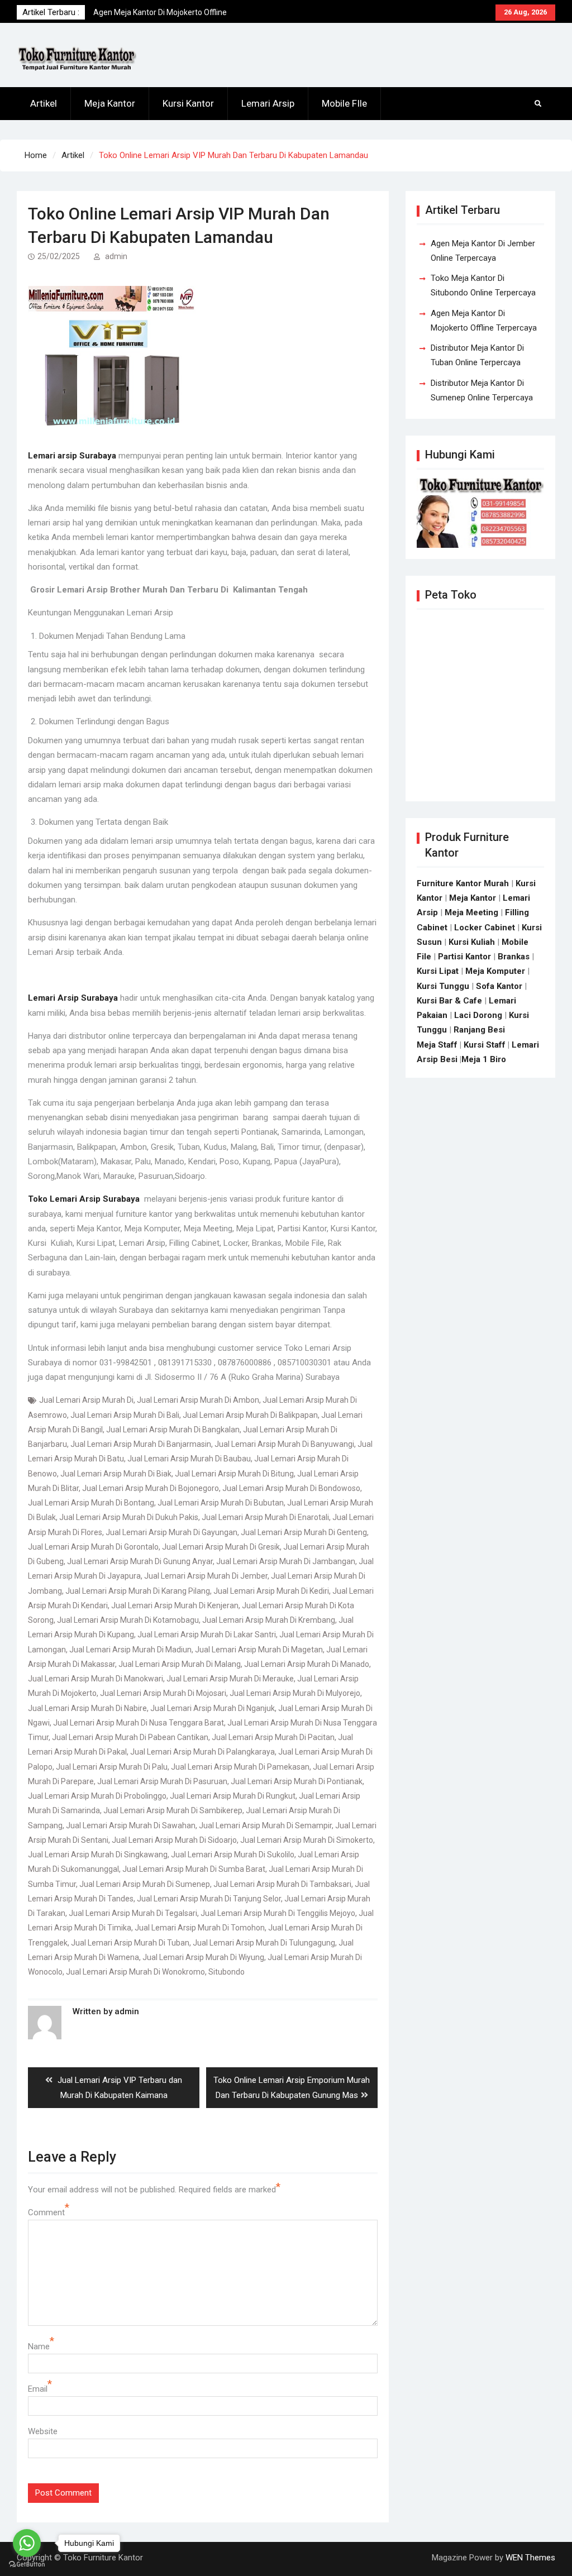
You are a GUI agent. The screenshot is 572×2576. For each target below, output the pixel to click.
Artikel (44, 103)
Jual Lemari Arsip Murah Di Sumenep (145, 1884)
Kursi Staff (485, 1045)
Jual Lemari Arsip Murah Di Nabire (87, 1708)
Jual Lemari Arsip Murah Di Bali (125, 1415)
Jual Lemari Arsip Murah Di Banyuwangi (284, 1444)
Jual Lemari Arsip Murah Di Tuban (130, 1943)
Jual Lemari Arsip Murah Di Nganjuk (213, 1708)
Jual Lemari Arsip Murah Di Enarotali (265, 1517)
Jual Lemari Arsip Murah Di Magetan (259, 1650)
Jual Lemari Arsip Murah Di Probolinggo (97, 1796)
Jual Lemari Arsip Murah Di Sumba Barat (194, 1869)
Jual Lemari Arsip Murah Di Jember (206, 1576)
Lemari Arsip (268, 103)
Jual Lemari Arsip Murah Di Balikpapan (250, 1415)
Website (43, 2431)
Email (38, 2389)
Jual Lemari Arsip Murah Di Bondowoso (291, 1488)
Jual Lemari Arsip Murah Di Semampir (265, 1825)
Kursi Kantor (188, 103)
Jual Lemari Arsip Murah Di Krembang (269, 1620)
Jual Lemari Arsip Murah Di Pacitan (273, 1737)
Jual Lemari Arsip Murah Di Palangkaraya (202, 1752)
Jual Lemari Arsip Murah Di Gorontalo (93, 1547)
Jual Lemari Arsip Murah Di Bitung (234, 1474)
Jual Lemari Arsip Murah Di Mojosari (163, 1693)
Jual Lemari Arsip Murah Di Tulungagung (264, 1943)
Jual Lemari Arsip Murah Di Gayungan (171, 1532)
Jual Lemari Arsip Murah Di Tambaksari (282, 1884)
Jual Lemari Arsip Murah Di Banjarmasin (141, 1444)
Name (39, 2346)
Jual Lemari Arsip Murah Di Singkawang (98, 1855)
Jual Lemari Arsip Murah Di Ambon (198, 1400)
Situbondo (227, 1972)
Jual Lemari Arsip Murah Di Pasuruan (162, 1781)
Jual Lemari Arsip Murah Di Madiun (130, 1650)
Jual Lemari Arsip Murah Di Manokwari (96, 1679)
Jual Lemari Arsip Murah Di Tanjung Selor (209, 1899)
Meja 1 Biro (484, 1059)
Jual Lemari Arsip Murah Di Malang (180, 1664)
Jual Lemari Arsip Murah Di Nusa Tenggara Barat (139, 1723)
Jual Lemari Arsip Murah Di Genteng (304, 1532)
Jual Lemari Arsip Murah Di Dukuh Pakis (129, 1517)
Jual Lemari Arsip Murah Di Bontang (91, 1503)
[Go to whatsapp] (27, 2543)
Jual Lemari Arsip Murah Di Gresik (221, 1547)
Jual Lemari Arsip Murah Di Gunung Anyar (140, 1561)
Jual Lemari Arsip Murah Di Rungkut (233, 1796)
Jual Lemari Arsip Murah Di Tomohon (200, 1928)
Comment (46, 2212)
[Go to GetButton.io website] (27, 2565)
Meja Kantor (110, 103)
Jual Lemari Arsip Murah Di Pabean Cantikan (130, 1737)
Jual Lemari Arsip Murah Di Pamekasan (240, 1767)
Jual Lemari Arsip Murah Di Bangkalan (173, 1430)
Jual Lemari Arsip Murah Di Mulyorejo (295, 1693)
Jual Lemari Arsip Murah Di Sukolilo (233, 1855)
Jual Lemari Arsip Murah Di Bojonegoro (151, 1488)
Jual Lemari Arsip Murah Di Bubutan (221, 1503)
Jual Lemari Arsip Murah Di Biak (116, 1474)
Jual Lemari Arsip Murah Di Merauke (230, 1679)
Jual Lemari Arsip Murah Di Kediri (271, 1591)
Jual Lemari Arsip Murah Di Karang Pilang (138, 1591)
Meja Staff (437, 1045)
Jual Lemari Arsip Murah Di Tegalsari (133, 1913)
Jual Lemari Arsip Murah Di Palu (112, 1767)
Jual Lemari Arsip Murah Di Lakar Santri (207, 1635)
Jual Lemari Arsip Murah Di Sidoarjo (174, 1840)
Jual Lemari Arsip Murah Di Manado (307, 1664)
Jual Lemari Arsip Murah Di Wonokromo (135, 1972)
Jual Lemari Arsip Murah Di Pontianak (297, 1781)
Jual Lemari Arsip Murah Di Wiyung (203, 1957)
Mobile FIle (344, 103)
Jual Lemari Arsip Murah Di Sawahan (131, 1825)
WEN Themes (530, 2558)
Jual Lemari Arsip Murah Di (86, 1400)
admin (116, 256)
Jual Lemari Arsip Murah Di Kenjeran (175, 1605)
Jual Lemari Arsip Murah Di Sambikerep (173, 1810)
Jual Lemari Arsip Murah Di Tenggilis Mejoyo (278, 1913)
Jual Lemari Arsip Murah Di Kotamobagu (128, 1620)
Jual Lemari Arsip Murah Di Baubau (189, 1459)
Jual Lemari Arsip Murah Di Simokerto (307, 1840)
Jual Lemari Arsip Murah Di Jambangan (286, 1561)
